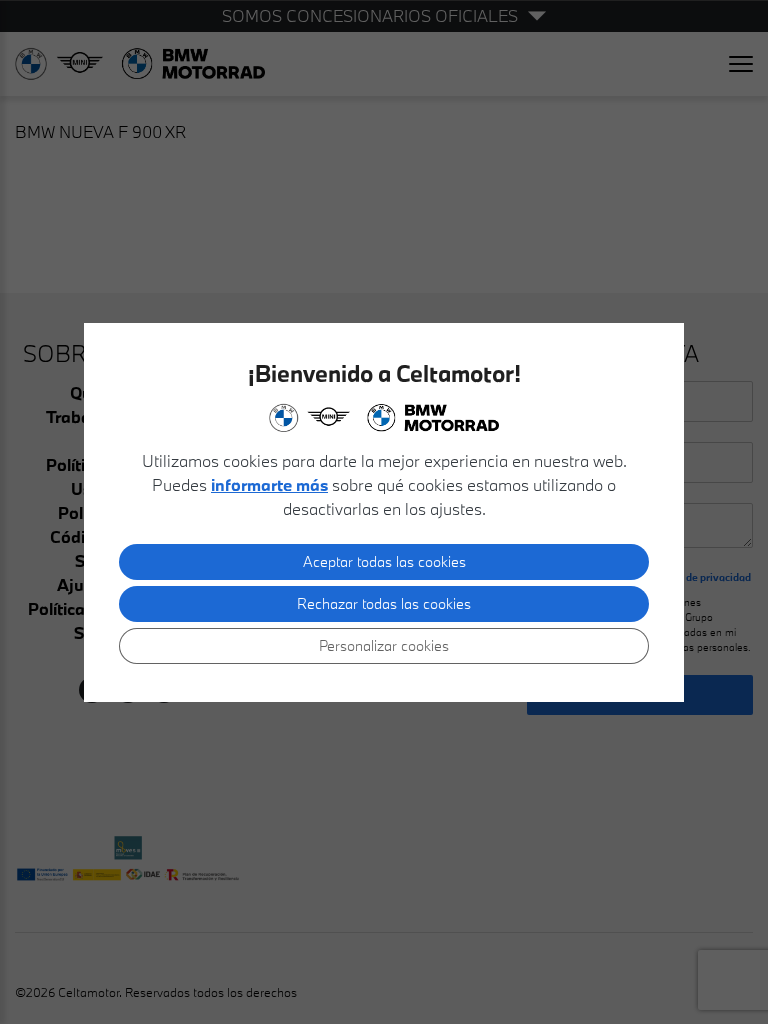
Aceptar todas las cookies (384, 561)
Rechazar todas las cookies (384, 603)
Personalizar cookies (384, 645)
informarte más (269, 484)
